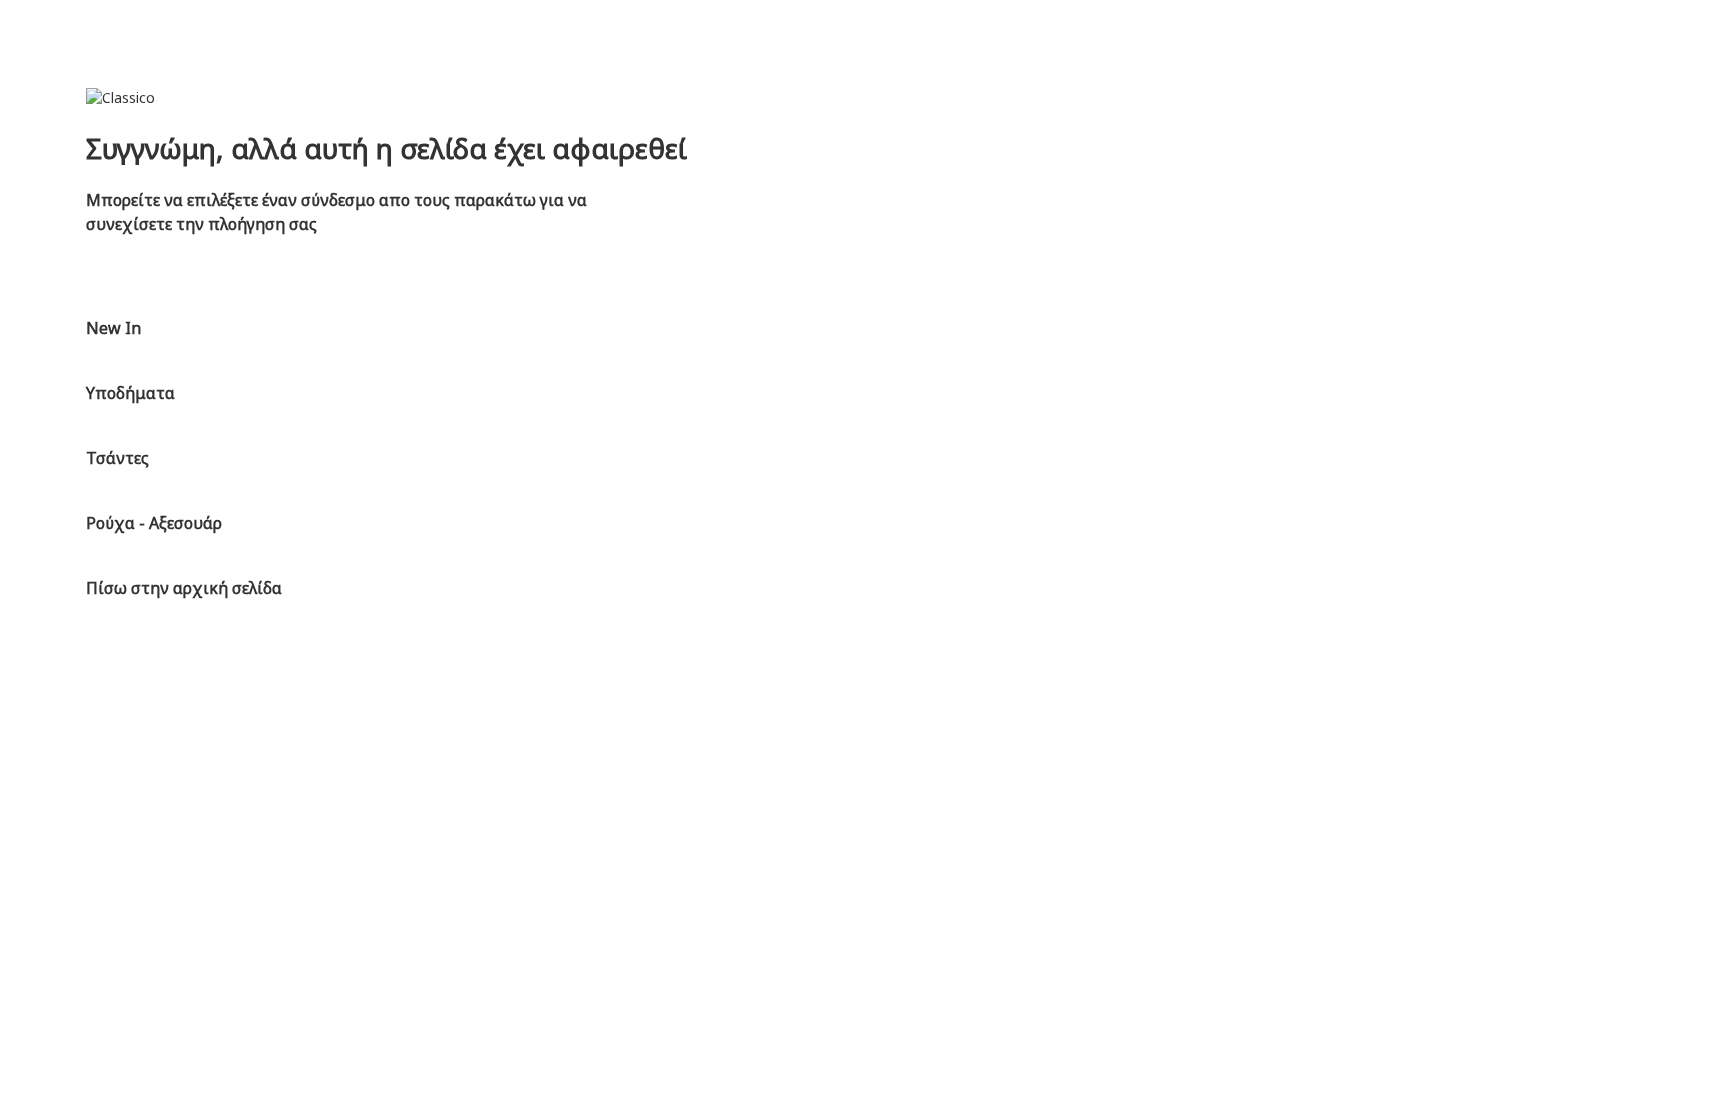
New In (113, 328)
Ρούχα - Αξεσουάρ (154, 523)
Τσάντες (117, 458)
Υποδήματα (130, 393)
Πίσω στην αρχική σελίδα (184, 588)
